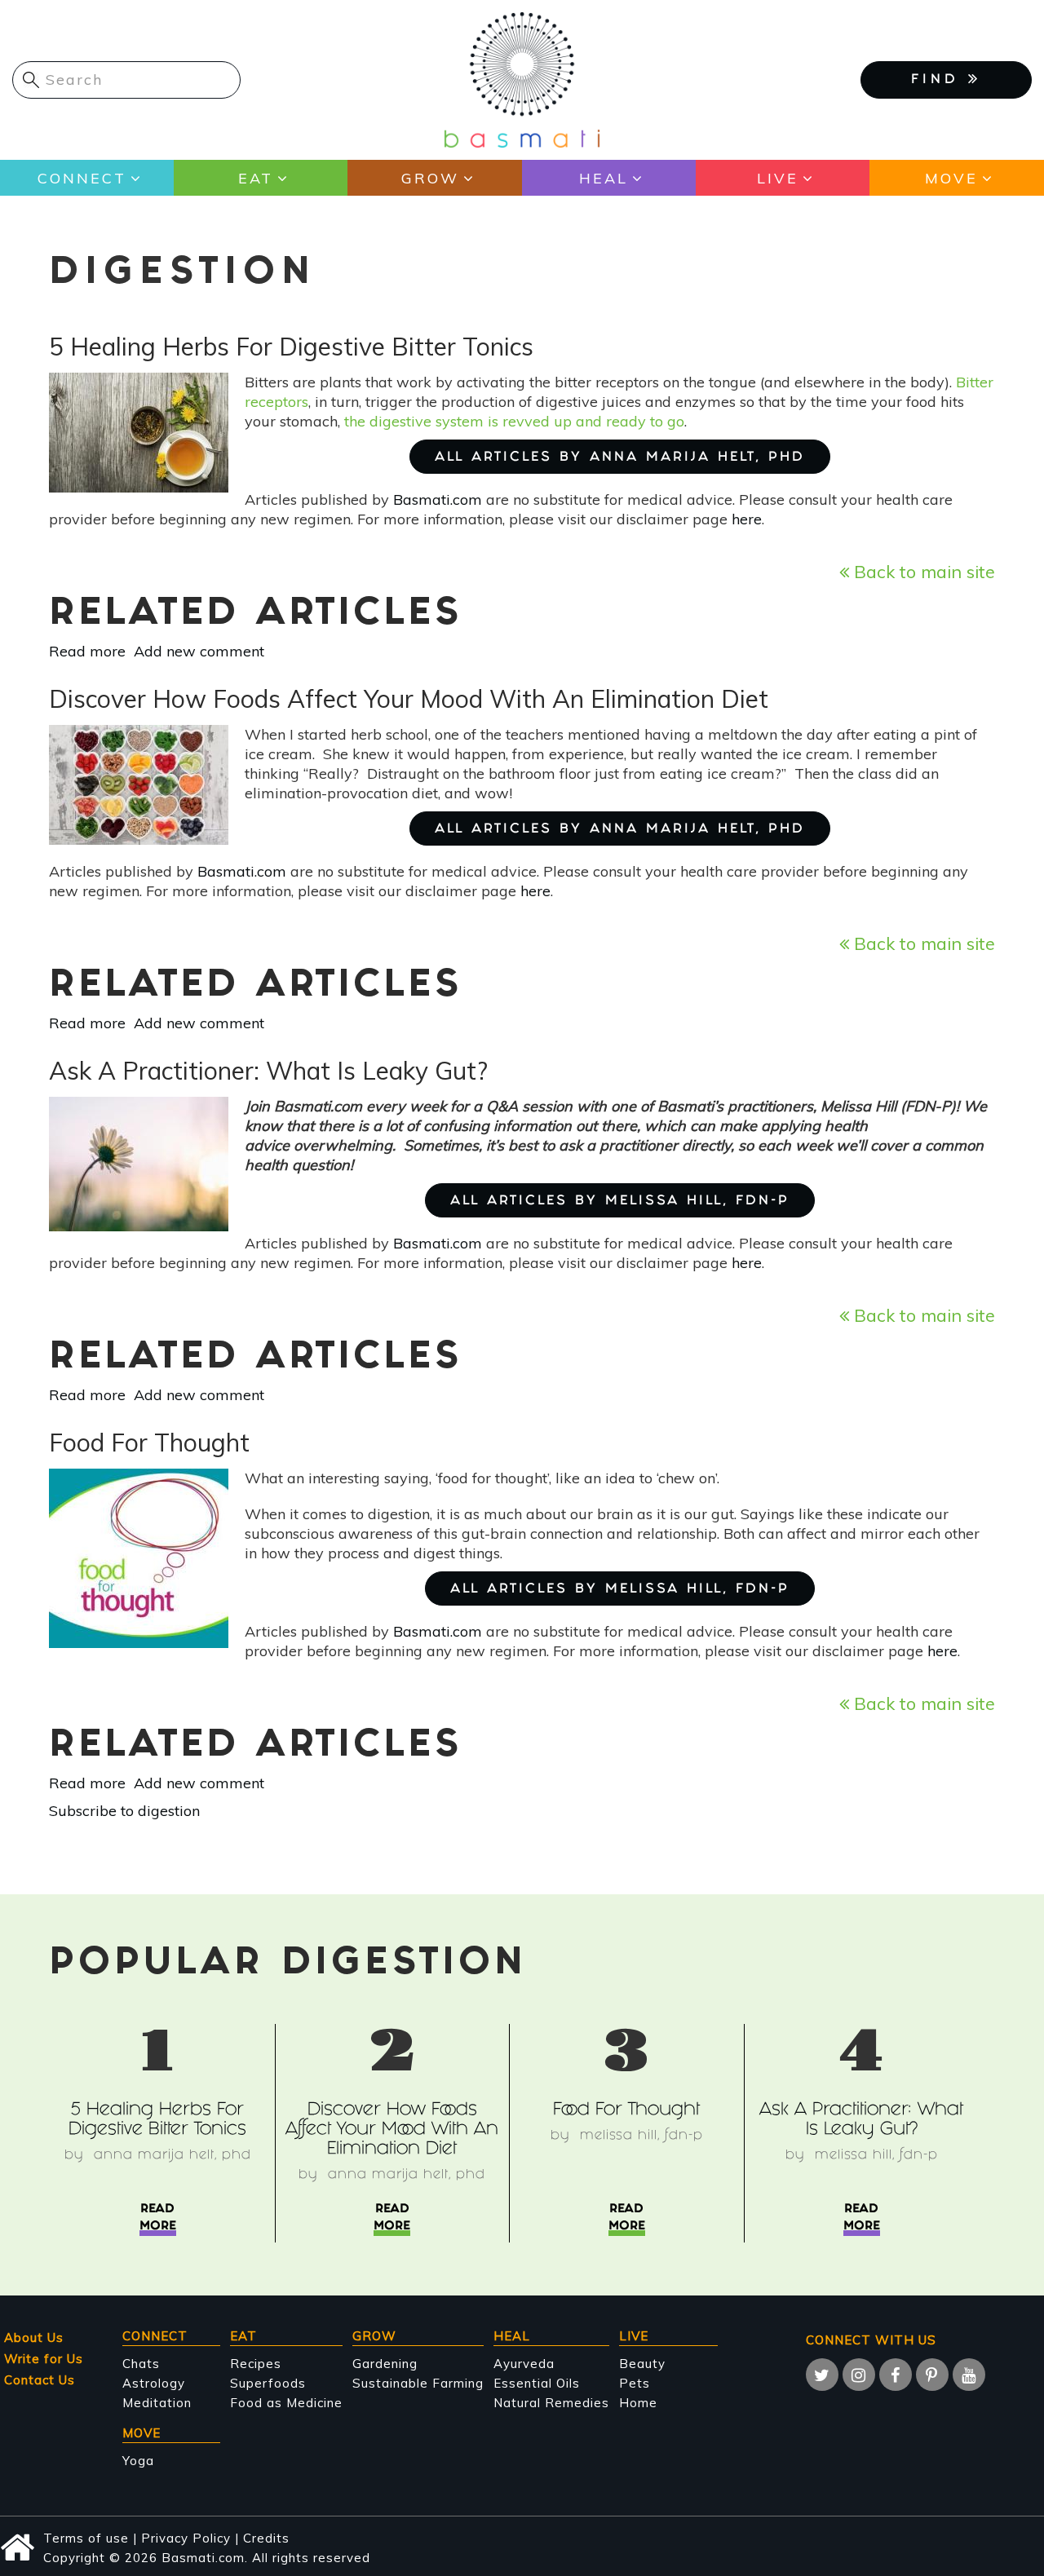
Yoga (138, 2461)
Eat (256, 178)
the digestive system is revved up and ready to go (514, 421)
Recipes (256, 2364)
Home (638, 2403)
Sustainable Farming (418, 2383)
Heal (604, 178)
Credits (266, 2538)
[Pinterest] (932, 2375)
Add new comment (199, 651)
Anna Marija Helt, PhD (173, 2156)
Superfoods (268, 2383)
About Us (34, 2337)
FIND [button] (940, 80)
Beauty (642, 2364)
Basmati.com (438, 499)
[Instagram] (859, 2375)
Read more (87, 651)
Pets (635, 2383)
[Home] (522, 79)
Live (778, 178)
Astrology (154, 2383)
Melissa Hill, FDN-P (641, 2136)
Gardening (385, 2364)
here (747, 519)
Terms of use (86, 2538)
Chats (141, 2364)
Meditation (157, 2403)
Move (951, 178)
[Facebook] (896, 2375)
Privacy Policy (186, 2538)
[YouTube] (969, 2375)
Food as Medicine (286, 2403)
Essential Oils (537, 2383)
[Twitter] (822, 2375)
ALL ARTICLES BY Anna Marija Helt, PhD (620, 458)
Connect (82, 178)
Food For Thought (626, 2111)
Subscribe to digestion (124, 1811)
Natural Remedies (551, 2403)
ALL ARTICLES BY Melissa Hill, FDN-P (620, 1202)
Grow (430, 178)
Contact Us (40, 2380)
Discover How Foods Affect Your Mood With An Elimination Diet (392, 2130)
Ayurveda (524, 2364)
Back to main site (922, 571)
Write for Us (44, 2359)
